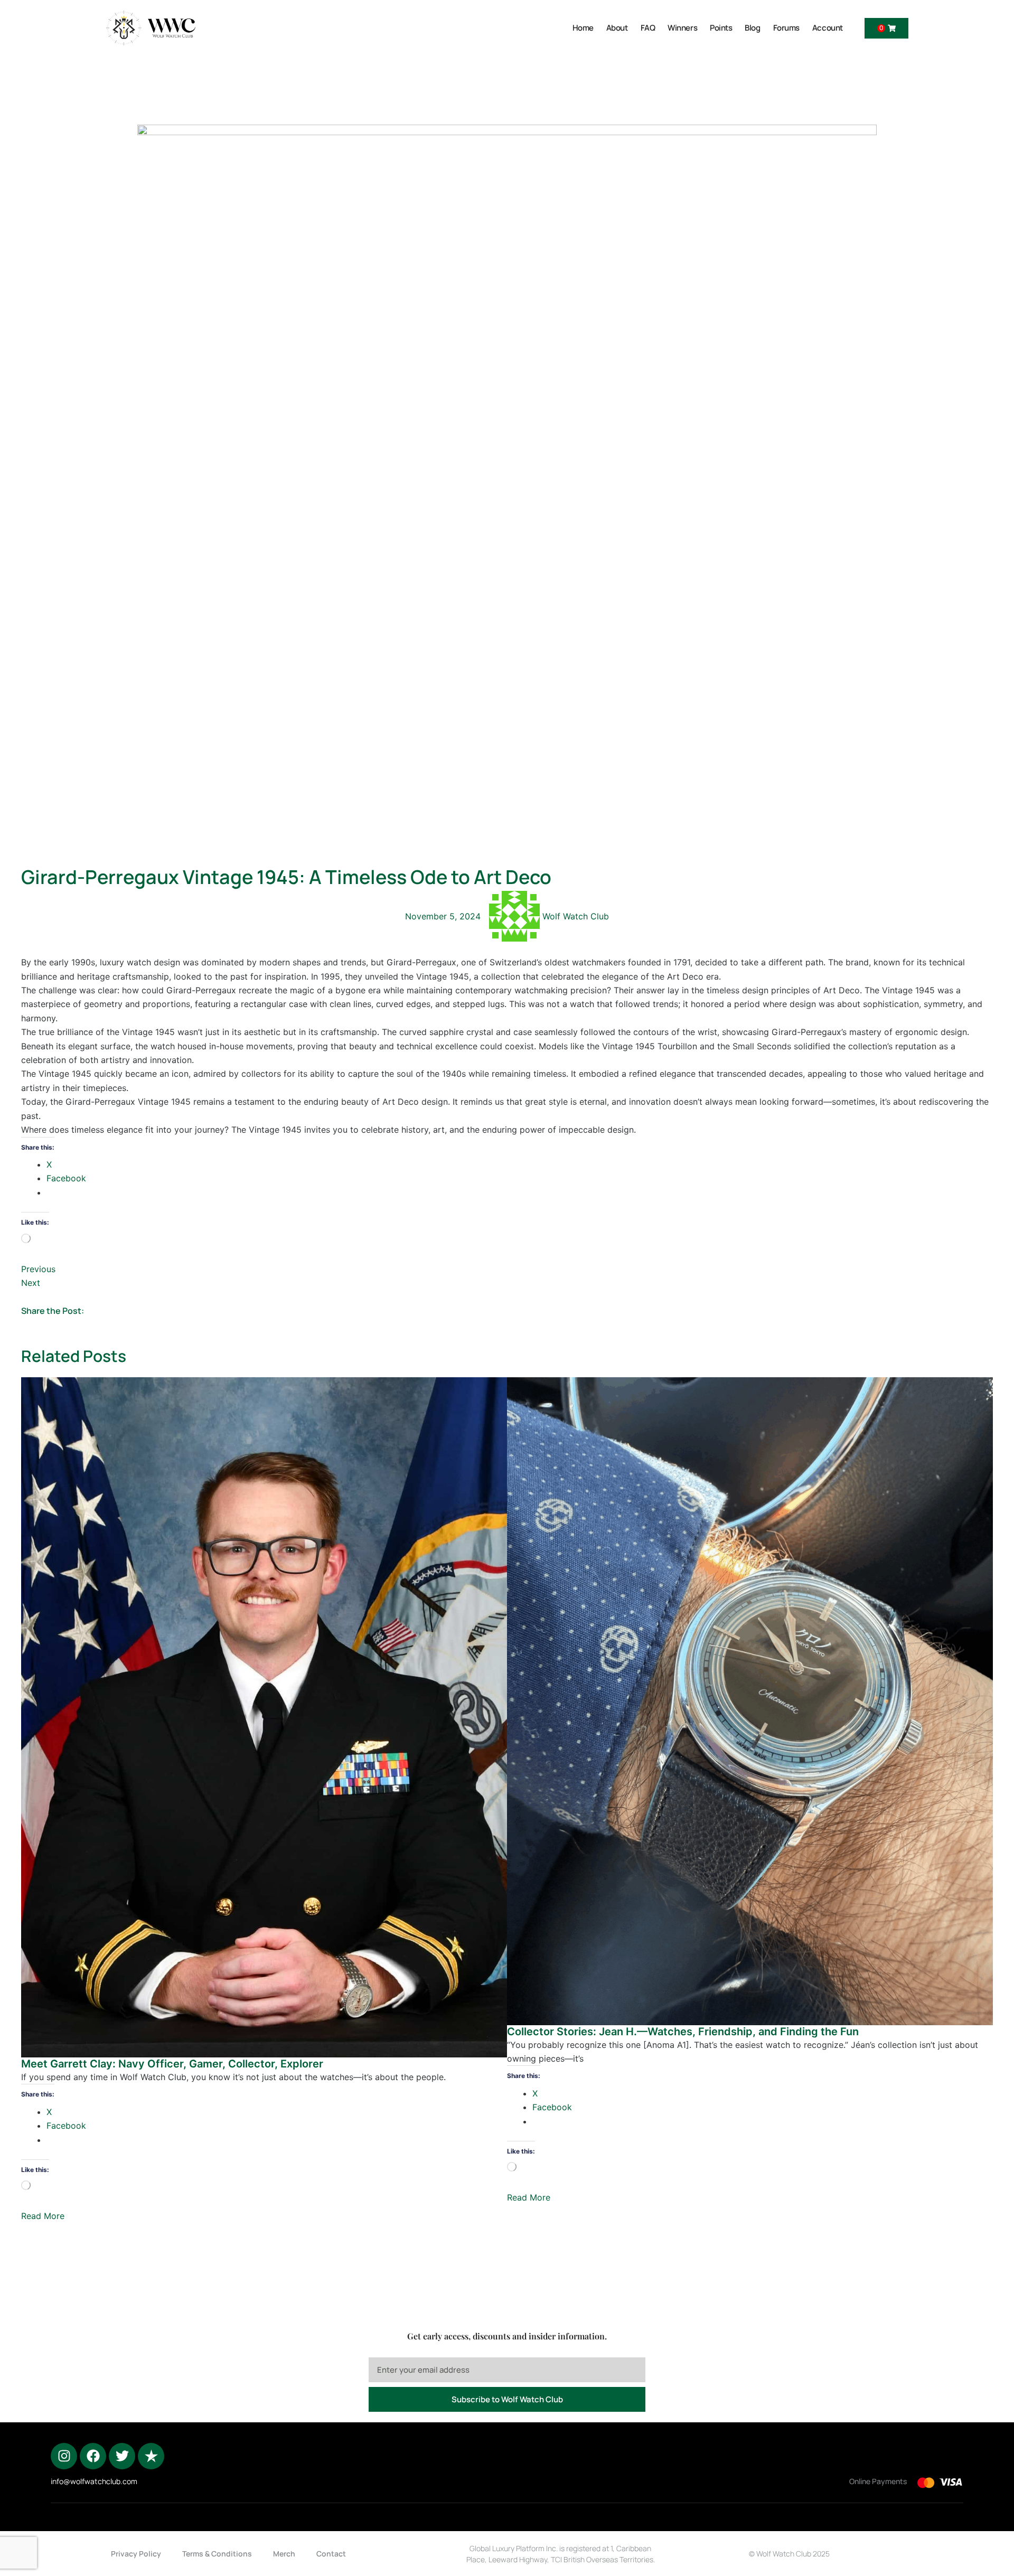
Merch (284, 2554)
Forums (786, 28)
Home (583, 28)
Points (721, 28)
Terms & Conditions (217, 2554)
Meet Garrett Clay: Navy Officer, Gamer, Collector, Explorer (172, 2064)
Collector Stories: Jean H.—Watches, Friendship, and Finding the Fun (683, 2032)
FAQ (648, 28)
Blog (752, 28)
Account (828, 28)
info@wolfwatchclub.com (94, 2481)
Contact (331, 2554)
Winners (682, 28)
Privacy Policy (136, 2554)
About (617, 28)
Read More (43, 2216)
